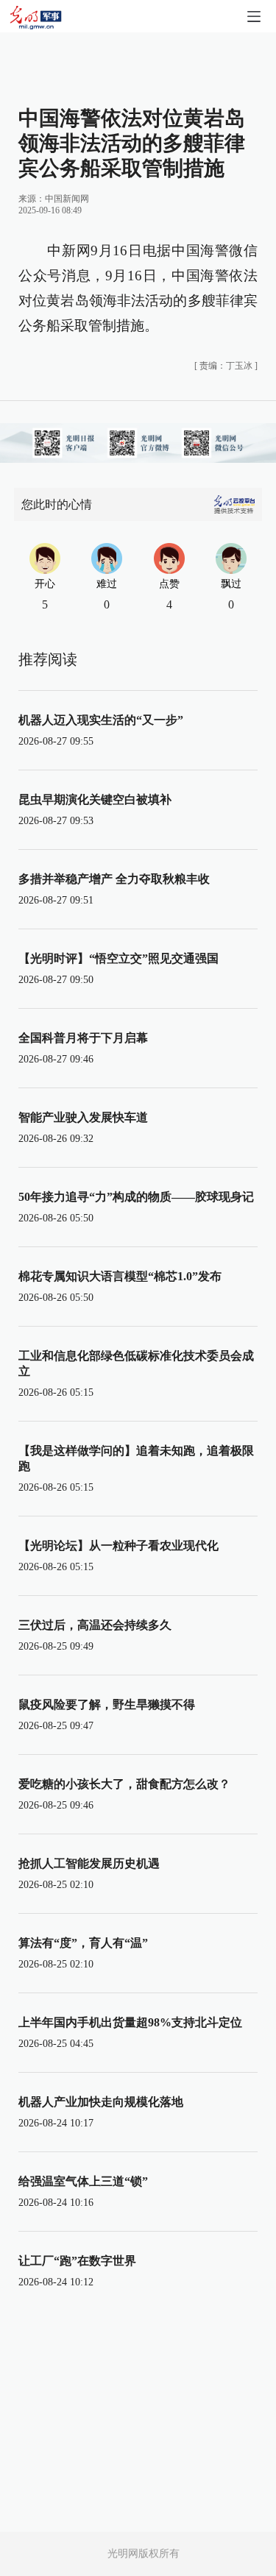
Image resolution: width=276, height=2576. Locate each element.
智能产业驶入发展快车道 (83, 1117)
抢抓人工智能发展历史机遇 (89, 1863)
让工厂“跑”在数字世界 (77, 2261)
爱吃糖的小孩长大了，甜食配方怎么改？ (124, 1784)
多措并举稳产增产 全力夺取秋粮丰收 (114, 879)
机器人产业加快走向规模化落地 (101, 2102)
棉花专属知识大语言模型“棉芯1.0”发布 (120, 1276)
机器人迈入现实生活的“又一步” (101, 720)
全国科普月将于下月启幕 (83, 1038)
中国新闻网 (67, 199)
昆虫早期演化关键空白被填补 (95, 799)
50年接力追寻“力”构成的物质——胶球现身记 (136, 1197)
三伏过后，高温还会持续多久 (95, 1625)
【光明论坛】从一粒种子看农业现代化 (118, 1546)
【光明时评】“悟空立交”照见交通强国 (118, 958)
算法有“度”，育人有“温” (83, 1943)
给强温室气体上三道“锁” (83, 2181)
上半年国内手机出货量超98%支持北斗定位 (130, 2022)
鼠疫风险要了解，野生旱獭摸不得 (107, 1704)
